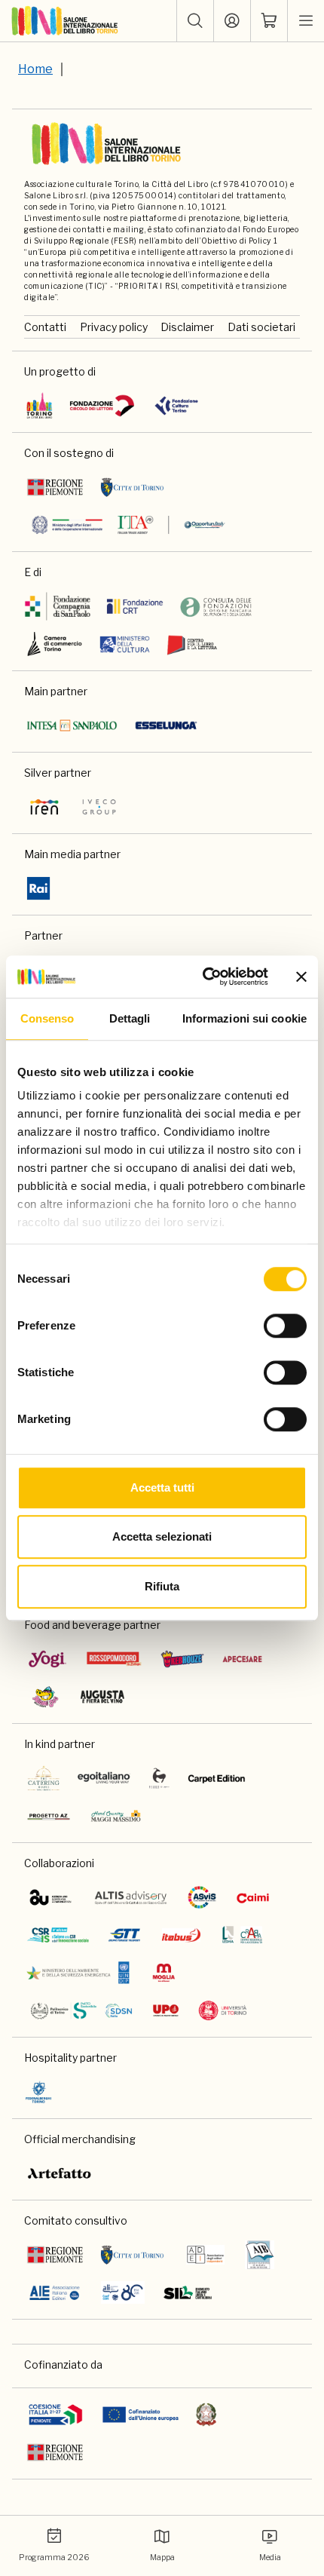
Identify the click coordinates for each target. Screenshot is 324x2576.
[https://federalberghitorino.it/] (38, 2092)
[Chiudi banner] (301, 977)
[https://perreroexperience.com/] (159, 1778)
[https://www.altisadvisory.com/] (131, 1897)
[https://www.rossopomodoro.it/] (114, 1659)
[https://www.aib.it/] (260, 2255)
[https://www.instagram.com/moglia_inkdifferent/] (164, 1973)
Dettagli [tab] (130, 1018)
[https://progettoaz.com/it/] (49, 1816)
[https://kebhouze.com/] (182, 1659)
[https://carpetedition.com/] (218, 1778)
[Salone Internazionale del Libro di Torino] (65, 21)
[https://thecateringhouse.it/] (44, 1778)
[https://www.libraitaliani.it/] (123, 2292)
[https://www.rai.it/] (38, 888)
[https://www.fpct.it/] (176, 406)
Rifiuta (162, 1586)
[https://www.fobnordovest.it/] (216, 606)
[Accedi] (232, 21)
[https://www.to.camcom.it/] (55, 644)
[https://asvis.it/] (202, 1897)
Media (270, 2558)
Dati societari (261, 327)
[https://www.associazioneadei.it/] (205, 2255)
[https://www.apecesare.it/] (243, 1659)
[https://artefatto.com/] (60, 2173)
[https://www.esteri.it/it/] (128, 525)
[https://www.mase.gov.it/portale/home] (81, 1973)
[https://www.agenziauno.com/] (50, 1897)
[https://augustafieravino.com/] (103, 1697)
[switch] (285, 1326)
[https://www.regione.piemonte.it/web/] (55, 487)
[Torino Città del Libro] (40, 406)
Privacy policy (114, 327)
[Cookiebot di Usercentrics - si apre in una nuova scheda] (204, 977)
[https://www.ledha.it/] (242, 1935)
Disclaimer (187, 327)
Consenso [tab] (47, 1018)
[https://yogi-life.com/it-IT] (47, 1659)
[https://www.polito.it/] (81, 2010)
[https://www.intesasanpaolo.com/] (72, 725)
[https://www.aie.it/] (55, 2292)
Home (35, 69)
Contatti (45, 327)
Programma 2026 (54, 2558)
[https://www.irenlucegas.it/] (44, 807)
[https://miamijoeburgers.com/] (45, 1697)
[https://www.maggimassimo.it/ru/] (116, 1816)
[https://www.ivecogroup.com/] (99, 807)
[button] (195, 21)
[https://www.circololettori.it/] (102, 406)
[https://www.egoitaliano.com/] (104, 1778)
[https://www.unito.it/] (223, 2010)
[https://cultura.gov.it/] (125, 644)
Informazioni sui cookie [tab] (245, 1018)
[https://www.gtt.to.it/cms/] (124, 1935)
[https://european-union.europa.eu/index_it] (141, 2415)
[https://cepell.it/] (192, 644)
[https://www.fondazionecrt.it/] (134, 606)
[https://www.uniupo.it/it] (166, 2010)
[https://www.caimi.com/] (253, 1897)
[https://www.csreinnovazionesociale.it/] (58, 1935)
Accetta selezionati (162, 1536)
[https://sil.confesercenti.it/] (188, 2292)
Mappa (162, 2558)
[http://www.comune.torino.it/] (132, 487)
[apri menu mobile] (306, 21)
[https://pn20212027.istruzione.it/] (56, 2415)
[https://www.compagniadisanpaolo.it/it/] (58, 606)
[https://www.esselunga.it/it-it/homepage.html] (166, 725)
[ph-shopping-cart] (269, 21)
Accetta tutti (162, 1487)
